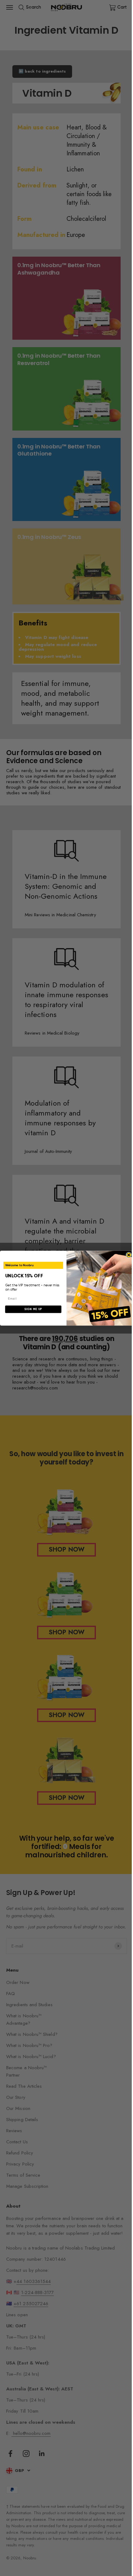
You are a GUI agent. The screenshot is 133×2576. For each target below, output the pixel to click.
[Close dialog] (129, 1255)
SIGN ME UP (33, 1309)
